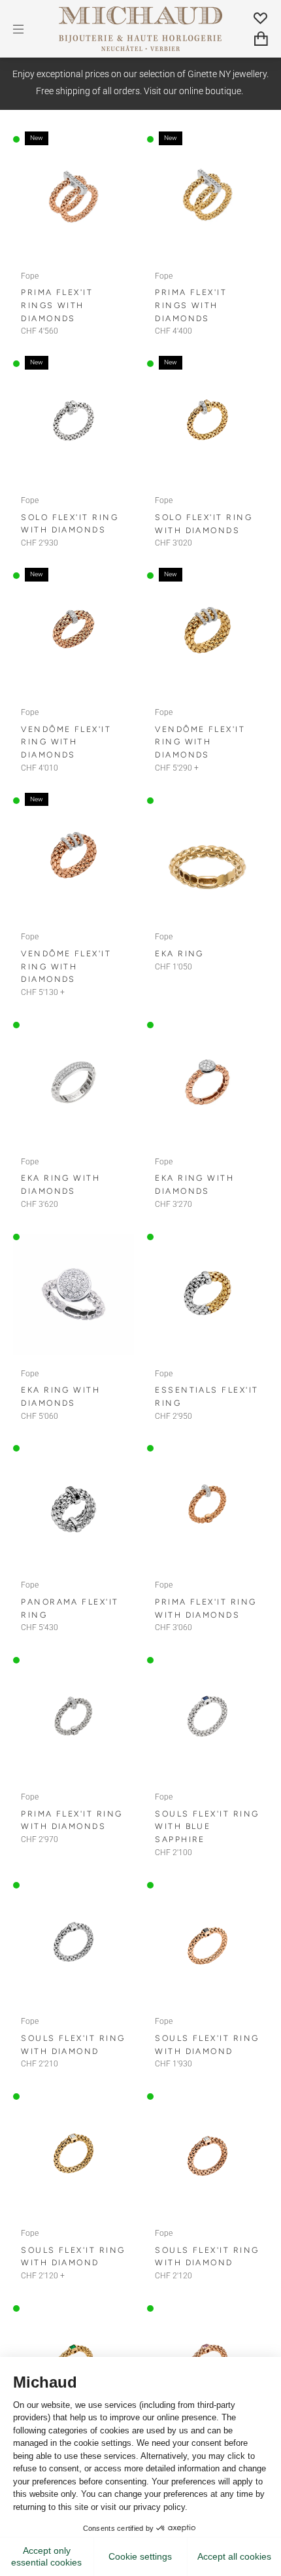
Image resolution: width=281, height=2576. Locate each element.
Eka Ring (179, 953)
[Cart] (261, 39)
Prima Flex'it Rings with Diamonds (57, 305)
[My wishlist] (261, 18)
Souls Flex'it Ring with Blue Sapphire (207, 1826)
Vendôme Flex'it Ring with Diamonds (66, 742)
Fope (30, 276)
